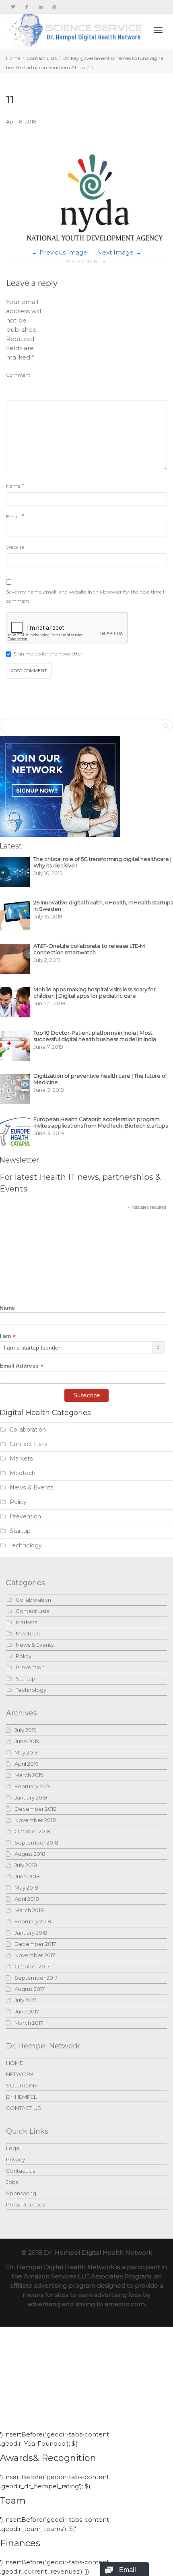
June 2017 (27, 2011)
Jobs (12, 2182)
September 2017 (36, 1978)
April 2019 (27, 1764)
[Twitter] (13, 7)
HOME (14, 2063)
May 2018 (26, 1888)
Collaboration (28, 1430)
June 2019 (27, 1741)
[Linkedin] (40, 7)
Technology (26, 1545)
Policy (18, 1502)
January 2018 (31, 1933)
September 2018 (36, 1843)
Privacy (15, 2159)
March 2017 (29, 2023)
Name (13, 486)
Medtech (23, 1473)
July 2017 (25, 2000)
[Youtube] (54, 7)
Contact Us (21, 2171)
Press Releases (26, 2204)
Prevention (25, 1516)
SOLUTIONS (22, 2085)
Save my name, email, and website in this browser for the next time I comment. (85, 596)
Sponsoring (21, 2193)
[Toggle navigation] (158, 30)
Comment (18, 375)
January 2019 (31, 1797)
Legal (13, 2148)
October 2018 (32, 1831)
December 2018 (36, 1809)
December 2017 (35, 1944)
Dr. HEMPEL (21, 2097)
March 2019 (29, 1775)
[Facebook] (27, 7)
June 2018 (27, 1876)
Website (15, 547)
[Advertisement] (107, 347)
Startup (20, 1531)
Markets (21, 1459)
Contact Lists (42, 58)
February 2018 (33, 1921)
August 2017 (30, 1989)
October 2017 (32, 1966)
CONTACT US (24, 2108)
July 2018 (26, 1865)
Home (13, 58)
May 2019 (26, 1752)
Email (13, 517)
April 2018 (27, 1899)
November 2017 (35, 1955)
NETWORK (20, 2074)
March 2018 (29, 1910)
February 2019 (33, 1786)
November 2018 (35, 1820)
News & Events (32, 1487)
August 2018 (30, 1854)
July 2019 (26, 1730)
